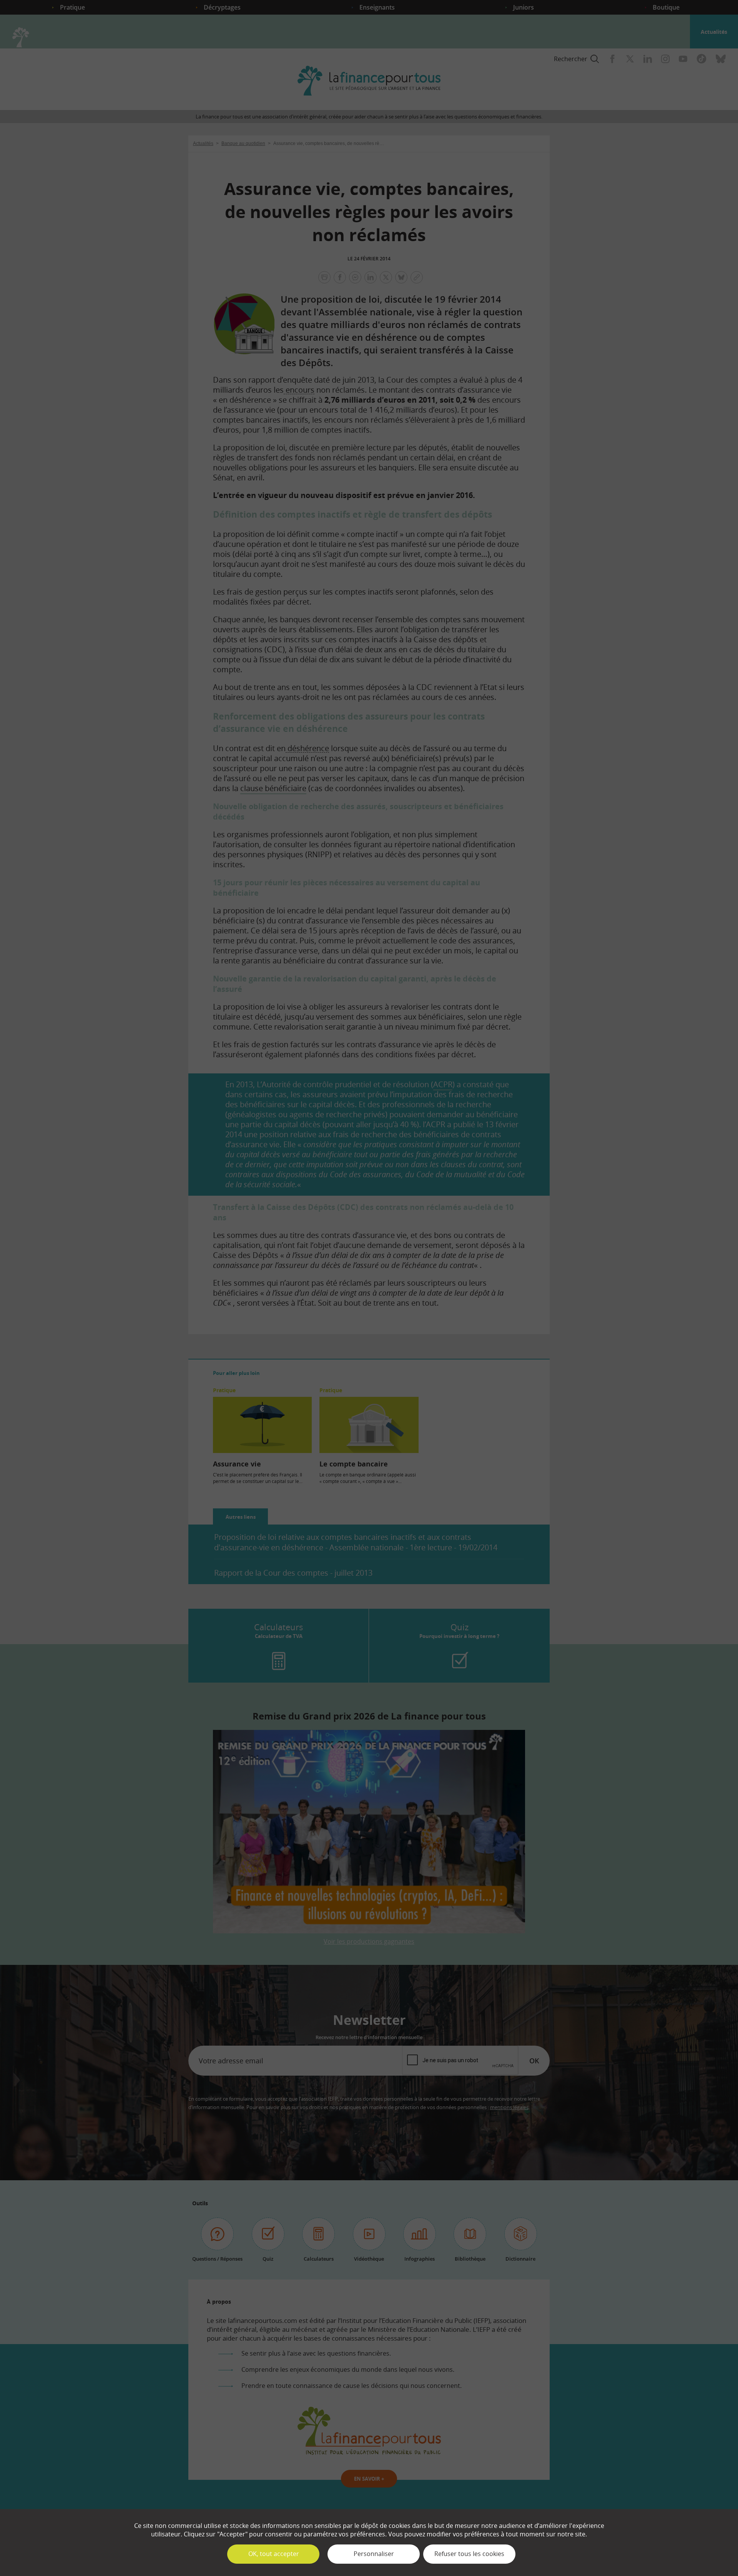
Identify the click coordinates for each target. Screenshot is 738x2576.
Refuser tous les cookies (469, 2554)
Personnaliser (374, 2554)
